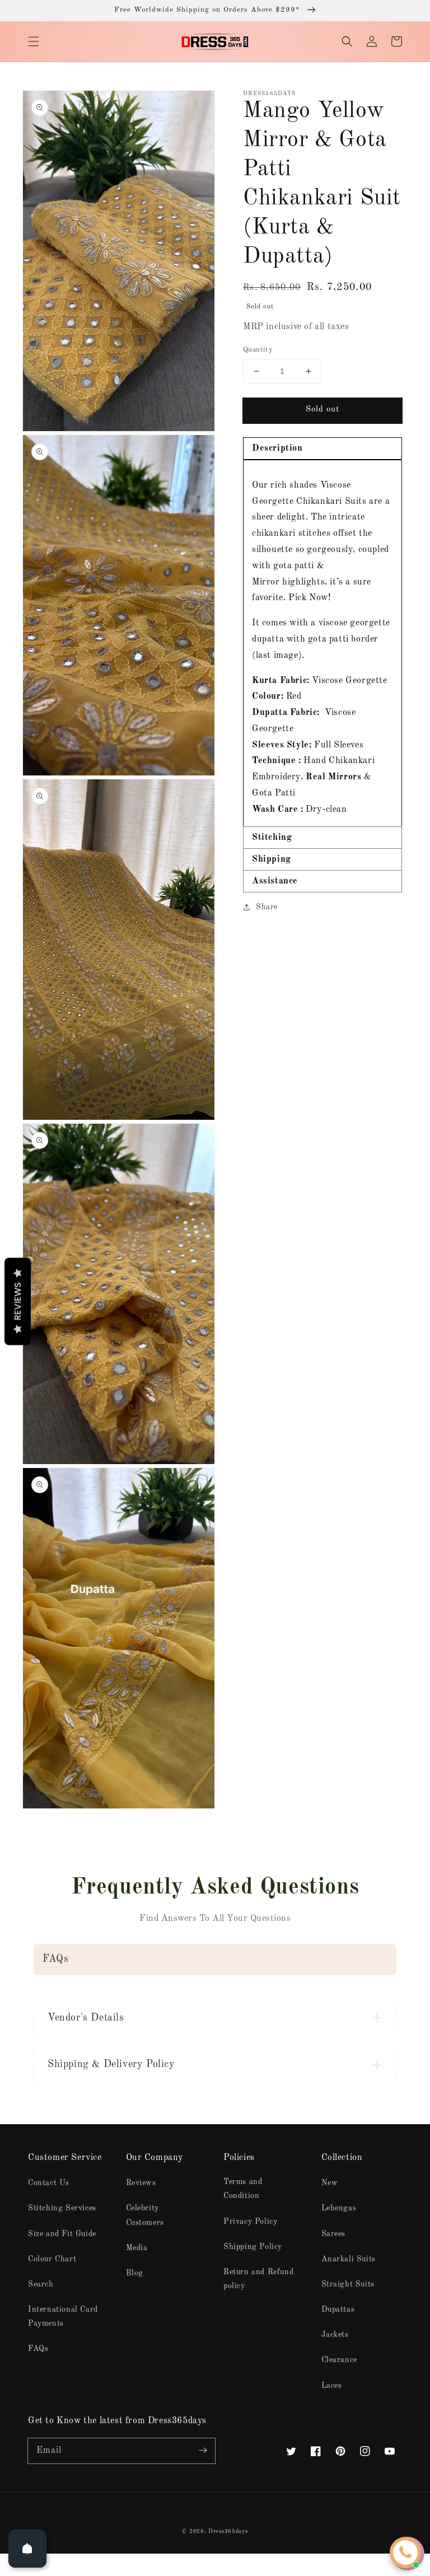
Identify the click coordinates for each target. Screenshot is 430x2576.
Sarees (334, 2234)
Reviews (141, 2183)
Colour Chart (52, 2259)
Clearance (339, 2360)
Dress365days (228, 2531)
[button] (34, 41)
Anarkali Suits (349, 2259)
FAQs (38, 2349)
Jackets (335, 2335)
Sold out (322, 410)
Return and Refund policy (258, 2279)
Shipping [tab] (272, 859)
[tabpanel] (322, 643)
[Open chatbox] (405, 2552)
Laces (332, 2386)
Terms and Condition (243, 2189)
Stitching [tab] (272, 838)
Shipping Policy (253, 2247)
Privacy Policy (250, 2222)
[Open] (27, 2549)
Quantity (258, 350)
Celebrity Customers (145, 2215)
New (330, 2183)
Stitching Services (62, 2208)
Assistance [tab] (275, 881)
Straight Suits (348, 2284)
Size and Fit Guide (62, 2234)
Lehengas (339, 2208)
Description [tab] (277, 448)
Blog (135, 2273)
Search (41, 2284)
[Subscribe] (203, 2451)
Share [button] (267, 907)
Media (137, 2248)
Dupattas (338, 2309)
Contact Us (49, 2183)
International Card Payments (63, 2316)
